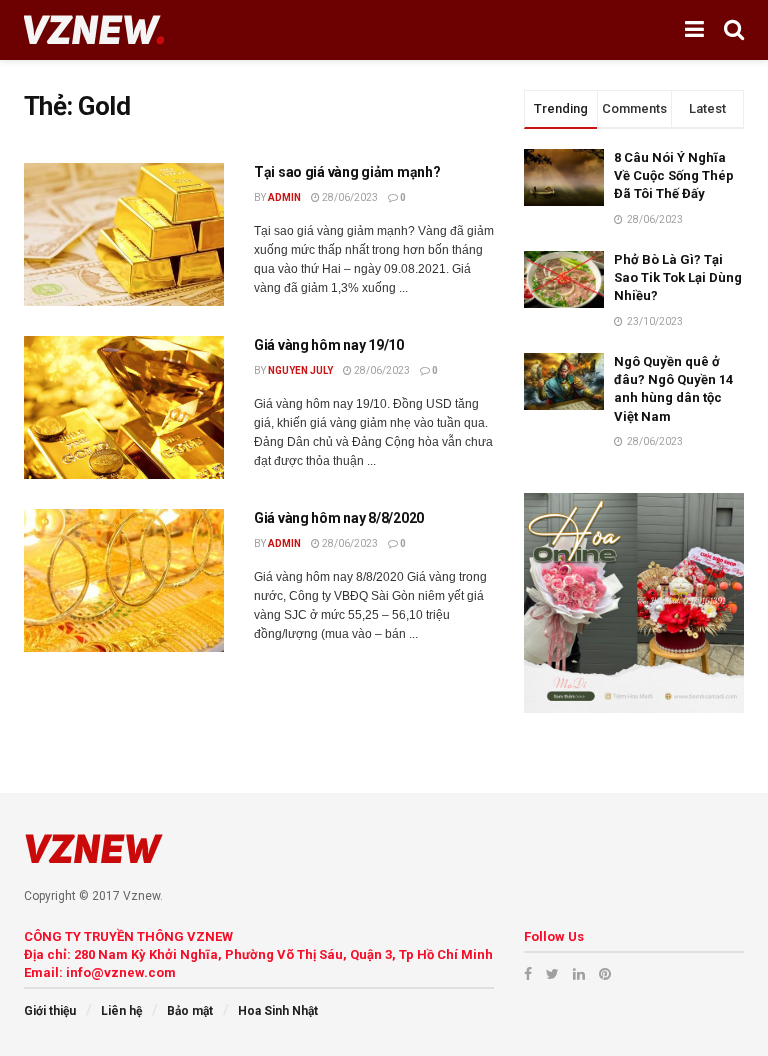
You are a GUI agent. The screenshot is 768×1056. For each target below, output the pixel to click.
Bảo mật (190, 1011)
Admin (284, 197)
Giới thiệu (50, 1011)
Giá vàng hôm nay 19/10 (329, 345)
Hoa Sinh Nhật (278, 1011)
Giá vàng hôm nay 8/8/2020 (339, 518)
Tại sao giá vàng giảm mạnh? (347, 172)
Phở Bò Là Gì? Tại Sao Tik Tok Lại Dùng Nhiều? (678, 277)
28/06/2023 (349, 197)
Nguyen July (300, 370)
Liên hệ (121, 1011)
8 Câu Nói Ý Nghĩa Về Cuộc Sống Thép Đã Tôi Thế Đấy (674, 175)
